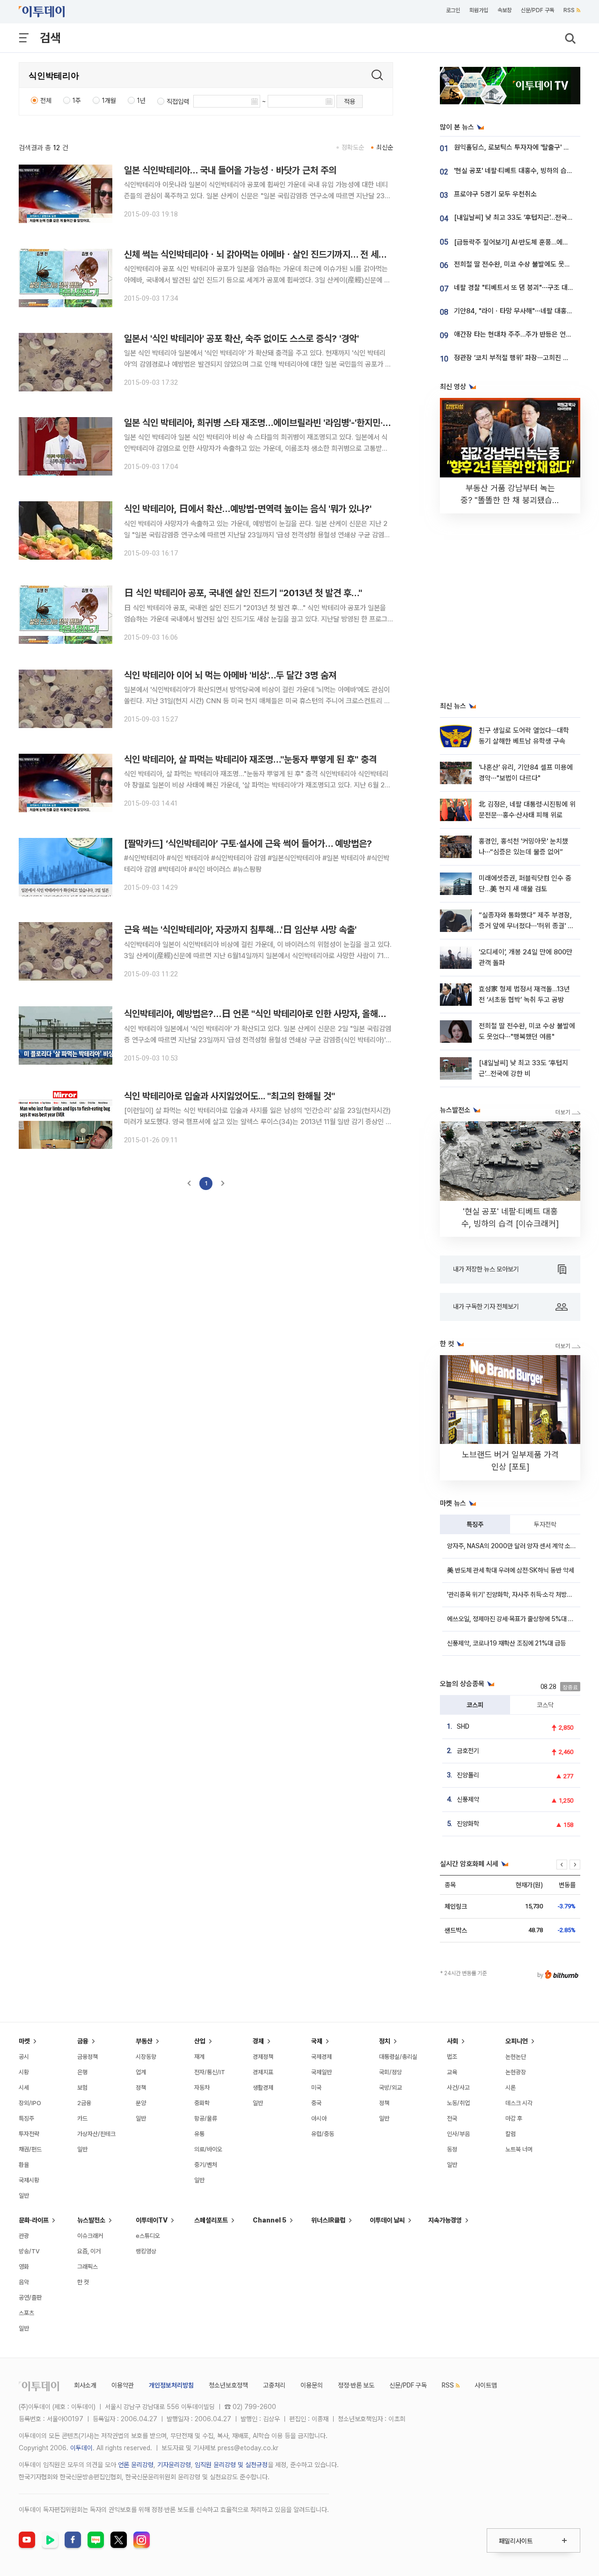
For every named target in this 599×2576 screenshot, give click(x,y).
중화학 (202, 2103)
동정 (452, 2149)
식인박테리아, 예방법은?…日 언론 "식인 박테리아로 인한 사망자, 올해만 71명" (267, 1014)
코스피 (475, 1705)
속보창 (504, 10)
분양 (141, 2103)
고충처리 (274, 2385)
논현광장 (516, 2072)
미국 (316, 2088)
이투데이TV (152, 2220)
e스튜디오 (148, 2236)
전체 (46, 101)
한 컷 (83, 2282)
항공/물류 (206, 2118)
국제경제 (321, 2057)
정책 (141, 2088)
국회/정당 (391, 2072)
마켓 (24, 2041)
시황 (24, 2072)
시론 (511, 2088)
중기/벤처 (206, 2165)
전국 (452, 2118)
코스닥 (545, 1705)
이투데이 (81, 2448)
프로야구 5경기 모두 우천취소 (495, 194)
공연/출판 (30, 2298)
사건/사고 (458, 2088)
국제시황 (29, 2180)
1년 (141, 101)
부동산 (144, 2041)
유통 (199, 2134)
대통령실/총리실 (398, 2057)
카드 (82, 2118)
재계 (199, 2057)
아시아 (319, 2118)
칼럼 (511, 2134)
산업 (200, 2041)
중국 (316, 2103)
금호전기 (468, 1751)
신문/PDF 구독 (537, 10)
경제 (258, 2041)
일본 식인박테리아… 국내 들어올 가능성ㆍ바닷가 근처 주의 (230, 170)
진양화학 (468, 1824)
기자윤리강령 (174, 2465)
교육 (452, 2072)
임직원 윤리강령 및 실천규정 (231, 2465)
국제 (317, 2041)
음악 (24, 2282)
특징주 (475, 1524)
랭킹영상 (146, 2251)
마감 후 (514, 2118)
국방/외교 (391, 2088)
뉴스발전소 (91, 2220)
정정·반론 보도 (356, 2385)
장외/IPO (30, 2103)
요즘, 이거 (89, 2251)
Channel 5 (270, 2220)
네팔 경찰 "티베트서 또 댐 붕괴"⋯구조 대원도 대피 (524, 288)
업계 (141, 2072)
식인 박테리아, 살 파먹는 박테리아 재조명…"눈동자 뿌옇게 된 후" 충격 (250, 759)
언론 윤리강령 (136, 2465)
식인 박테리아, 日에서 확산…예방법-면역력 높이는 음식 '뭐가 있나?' (248, 509)
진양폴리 (468, 1775)
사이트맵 (486, 2385)
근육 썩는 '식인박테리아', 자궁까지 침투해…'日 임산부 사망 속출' (240, 930)
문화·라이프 (34, 2220)
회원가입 (479, 10)
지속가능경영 (445, 2220)
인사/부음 (458, 2134)
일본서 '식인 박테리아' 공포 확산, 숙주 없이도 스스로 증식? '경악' (241, 339)
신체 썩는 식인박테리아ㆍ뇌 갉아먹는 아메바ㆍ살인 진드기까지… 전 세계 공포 (264, 254)
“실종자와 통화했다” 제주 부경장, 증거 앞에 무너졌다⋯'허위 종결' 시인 (526, 926)
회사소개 (85, 2385)
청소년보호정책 (228, 2385)
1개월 (109, 101)
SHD (463, 1726)
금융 (83, 2041)
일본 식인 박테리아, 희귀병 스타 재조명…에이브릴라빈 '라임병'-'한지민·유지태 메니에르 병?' (291, 423)
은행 (82, 2072)
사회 (453, 2041)
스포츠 (26, 2313)
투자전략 (545, 1524)
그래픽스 (88, 2267)
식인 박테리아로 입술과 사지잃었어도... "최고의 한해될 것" (230, 1096)
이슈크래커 (90, 2236)
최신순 (385, 147)
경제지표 (263, 2072)
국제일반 (321, 2072)
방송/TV (29, 2251)
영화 (24, 2267)
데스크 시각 (519, 2103)
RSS (569, 10)
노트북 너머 (519, 2149)
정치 (385, 2041)
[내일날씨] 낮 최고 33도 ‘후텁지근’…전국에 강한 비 (525, 217)
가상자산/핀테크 (96, 2134)
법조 (452, 2057)
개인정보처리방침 (171, 2385)
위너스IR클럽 (328, 2220)
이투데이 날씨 (387, 2220)
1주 (77, 101)
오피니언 (517, 2041)
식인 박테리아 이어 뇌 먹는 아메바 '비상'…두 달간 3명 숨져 (230, 675)
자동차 (202, 2088)
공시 (24, 2057)
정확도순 (353, 147)
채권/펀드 (30, 2149)
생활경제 (263, 2088)
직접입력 (178, 101)
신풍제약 (468, 1799)
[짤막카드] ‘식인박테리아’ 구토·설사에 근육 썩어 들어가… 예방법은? (248, 844)
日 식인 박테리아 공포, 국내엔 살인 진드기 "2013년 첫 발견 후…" (243, 593)
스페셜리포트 (211, 2220)
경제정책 (263, 2057)
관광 (24, 2236)
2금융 (84, 2103)
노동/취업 (458, 2103)
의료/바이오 (208, 2149)
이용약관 (123, 2385)
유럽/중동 (323, 2134)
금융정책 (88, 2057)
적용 (350, 101)
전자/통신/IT (210, 2072)
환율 (24, 2165)
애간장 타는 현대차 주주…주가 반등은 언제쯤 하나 (523, 334)
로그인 (453, 10)
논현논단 (516, 2057)
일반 (24, 2196)
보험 (82, 2088)
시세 (24, 2088)
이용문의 (312, 2385)
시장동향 (146, 2057)
